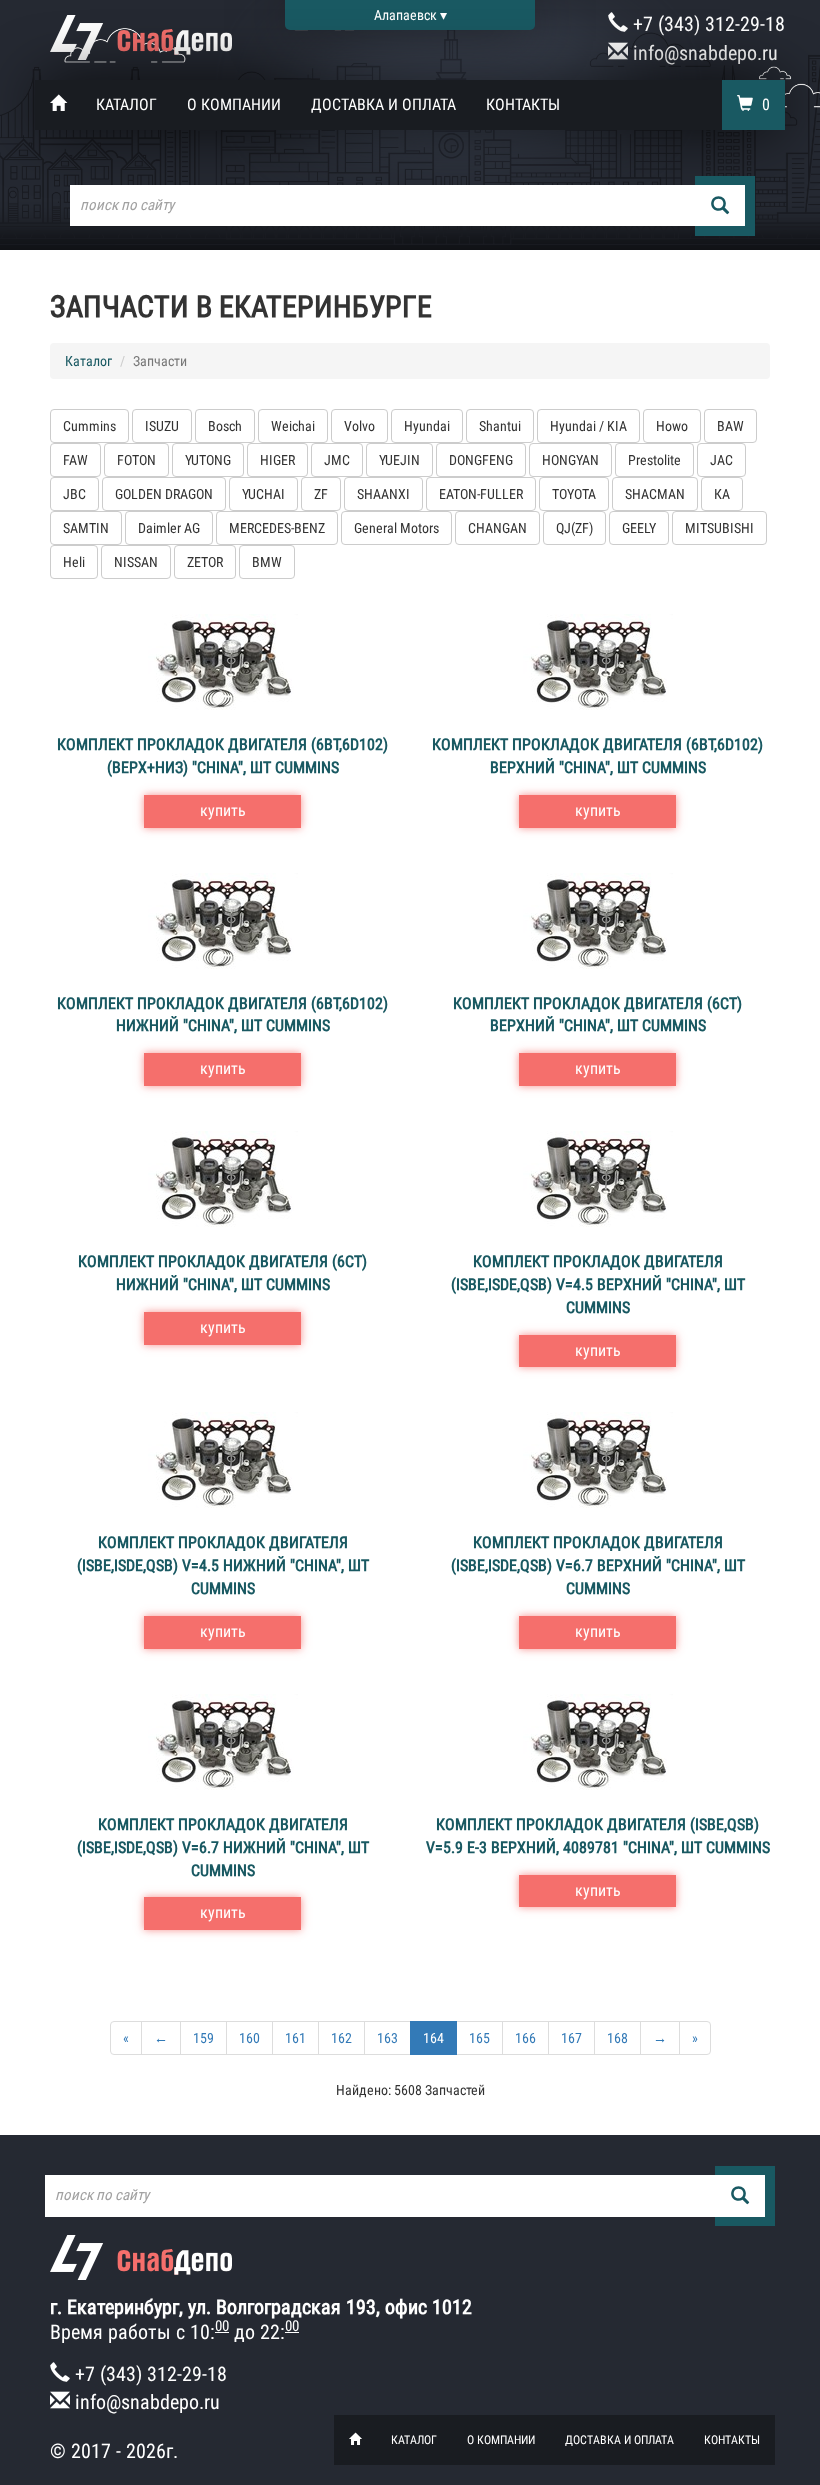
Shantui (500, 426)
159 (203, 2038)
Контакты (523, 104)
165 (479, 2038)
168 (617, 2038)
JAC (721, 460)
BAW (730, 426)
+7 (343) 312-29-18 (706, 24)
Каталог (126, 104)
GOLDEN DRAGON (164, 494)
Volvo (359, 426)
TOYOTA (574, 494)
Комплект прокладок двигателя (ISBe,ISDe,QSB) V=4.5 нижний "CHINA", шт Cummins (223, 1565)
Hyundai (427, 426)
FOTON (136, 460)
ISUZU (162, 426)
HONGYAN (570, 460)
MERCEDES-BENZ (277, 528)
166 (525, 2038)
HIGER (277, 460)
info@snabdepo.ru (703, 53)
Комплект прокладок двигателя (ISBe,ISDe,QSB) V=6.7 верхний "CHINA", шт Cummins (598, 1565)
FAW (75, 460)
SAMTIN (86, 528)
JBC (74, 494)
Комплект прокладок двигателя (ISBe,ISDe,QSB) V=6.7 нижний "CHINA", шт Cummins (223, 1847)
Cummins (89, 426)
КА (722, 494)
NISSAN (136, 562)
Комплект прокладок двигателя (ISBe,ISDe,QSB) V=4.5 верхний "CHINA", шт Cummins (598, 1284)
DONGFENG (481, 460)
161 (295, 2038)
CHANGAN (497, 528)
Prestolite (654, 460)
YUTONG (208, 460)
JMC (337, 460)
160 (249, 2038)
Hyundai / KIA (588, 426)
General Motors (396, 528)
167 (571, 2038)
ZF (321, 494)
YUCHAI (263, 494)
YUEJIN (399, 460)
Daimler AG (169, 528)
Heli (74, 562)
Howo (672, 426)
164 (433, 2038)
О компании (234, 104)
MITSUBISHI (719, 528)
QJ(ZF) (574, 528)
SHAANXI (383, 494)
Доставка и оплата (383, 104)
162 (341, 2038)
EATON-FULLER (481, 494)
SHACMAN (655, 494)
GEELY (639, 528)
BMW (267, 562)
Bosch (225, 426)
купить (223, 810)
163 (387, 2038)
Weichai (293, 426)
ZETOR (205, 562)
